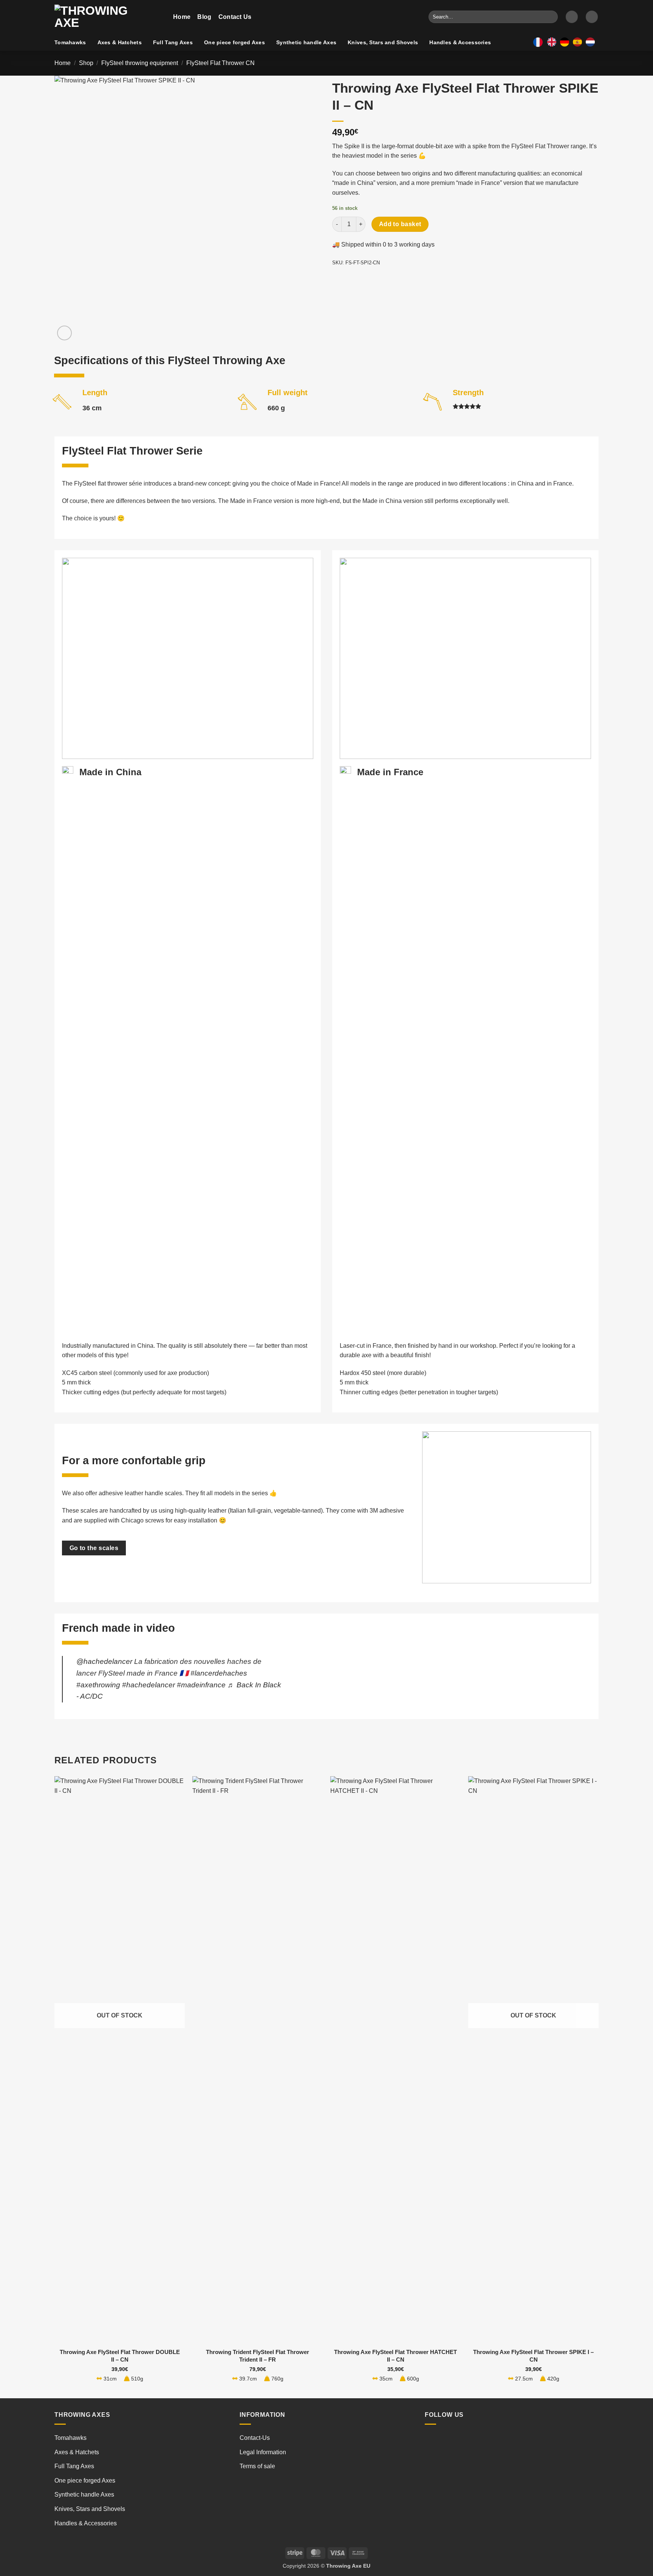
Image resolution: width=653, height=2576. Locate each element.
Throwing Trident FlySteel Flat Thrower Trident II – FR (258, 2356)
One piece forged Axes (234, 42)
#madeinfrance (201, 1685)
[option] (566, 42)
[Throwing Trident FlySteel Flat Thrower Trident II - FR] (258, 2060)
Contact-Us (255, 2438)
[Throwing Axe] (108, 17)
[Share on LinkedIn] (394, 280)
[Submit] (551, 17)
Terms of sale (257, 2466)
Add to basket (400, 224)
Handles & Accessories (460, 42)
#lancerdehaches (219, 1673)
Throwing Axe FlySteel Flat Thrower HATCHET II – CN (395, 2356)
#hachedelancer (149, 1685)
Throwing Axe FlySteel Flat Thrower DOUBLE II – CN (120, 2356)
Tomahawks (70, 42)
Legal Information (263, 2452)
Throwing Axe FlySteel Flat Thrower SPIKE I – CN (533, 2356)
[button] (572, 17)
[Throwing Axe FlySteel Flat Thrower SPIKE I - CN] (533, 2060)
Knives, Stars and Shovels (383, 42)
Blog (204, 17)
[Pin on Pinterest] (380, 280)
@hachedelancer (104, 1661)
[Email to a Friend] (366, 280)
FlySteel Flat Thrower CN (221, 63)
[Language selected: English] (573, 42)
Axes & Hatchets (120, 42)
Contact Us (235, 17)
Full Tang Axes (173, 42)
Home (182, 17)
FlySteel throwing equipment (140, 63)
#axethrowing (98, 1685)
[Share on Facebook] (339, 280)
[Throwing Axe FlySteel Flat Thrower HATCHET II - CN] (395, 2060)
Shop (86, 63)
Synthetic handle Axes (306, 42)
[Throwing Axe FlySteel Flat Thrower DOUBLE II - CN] (120, 2060)
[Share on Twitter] (353, 280)
